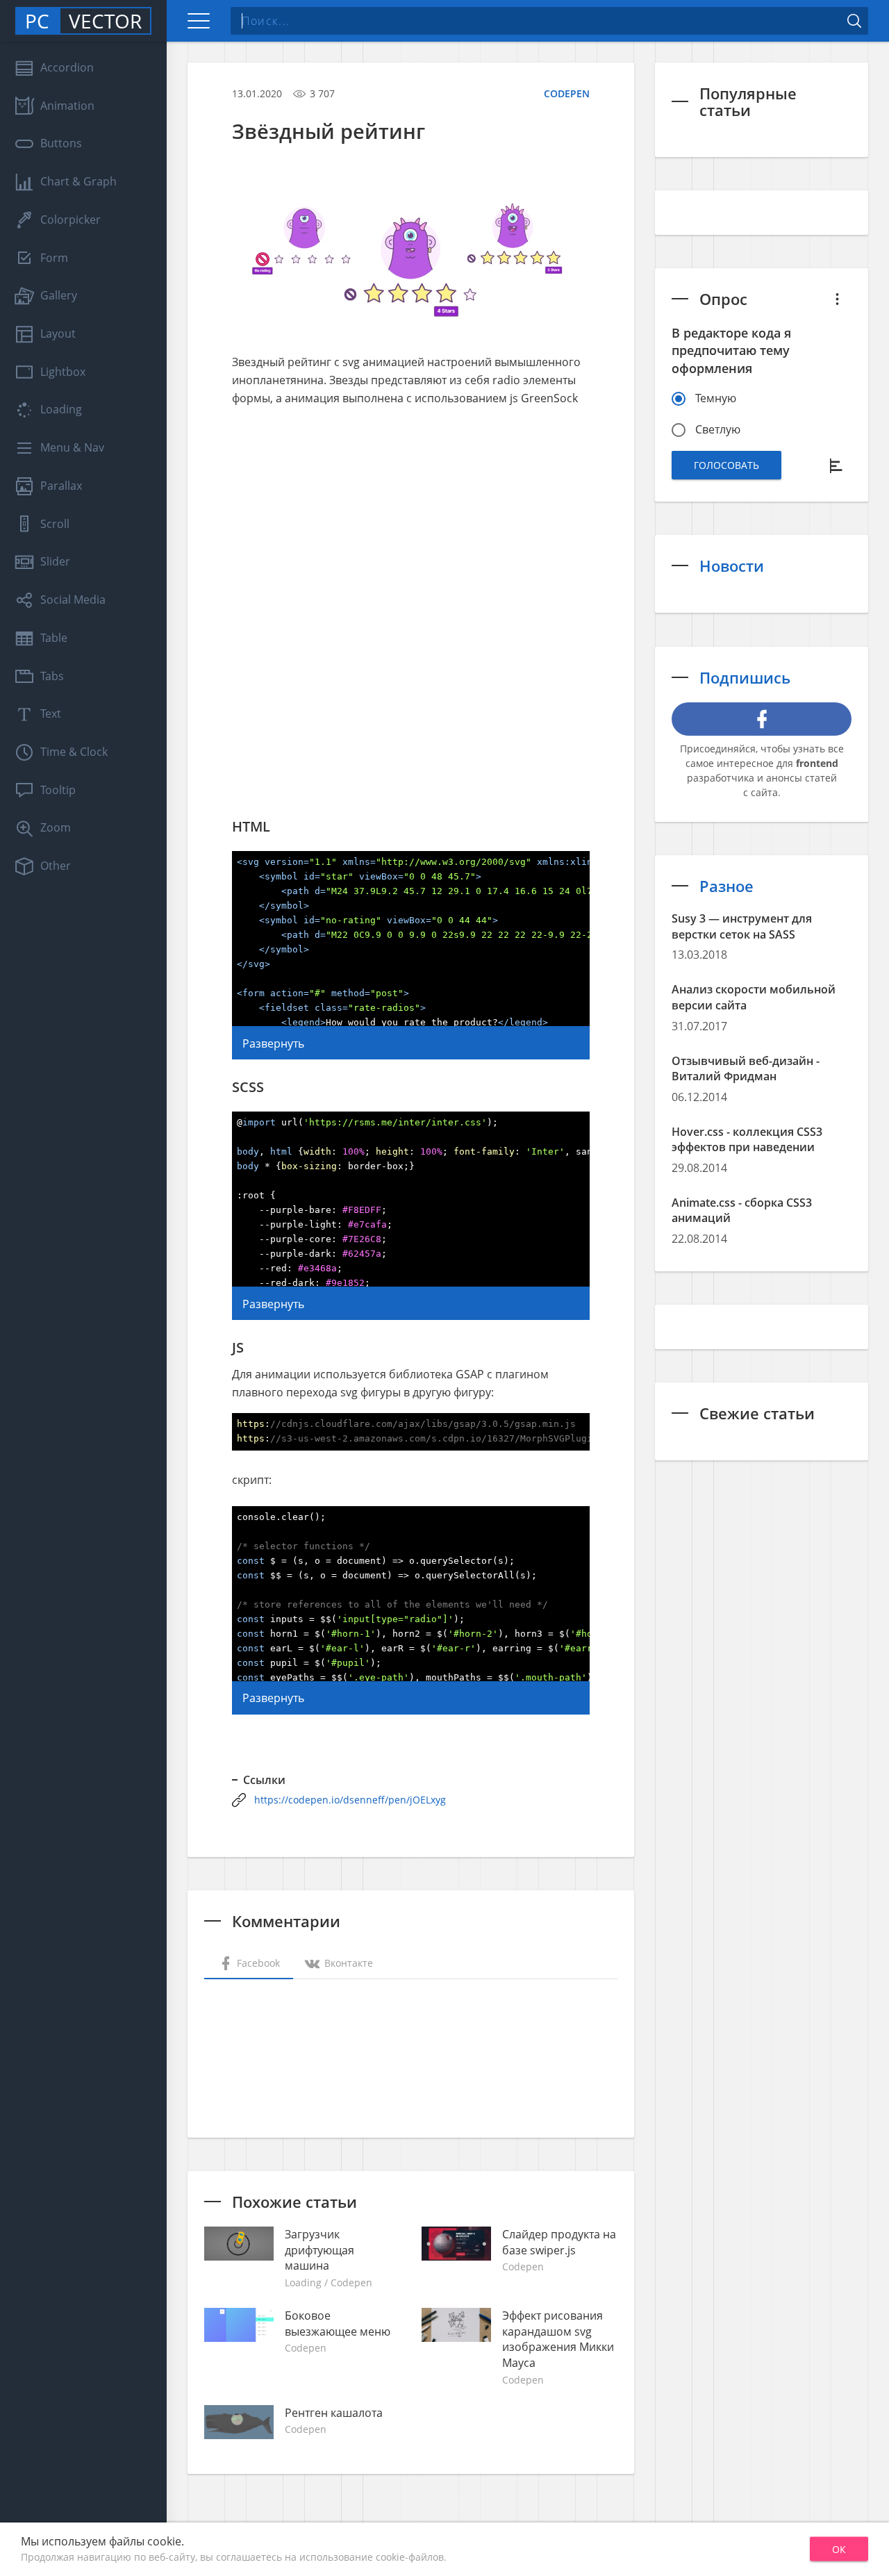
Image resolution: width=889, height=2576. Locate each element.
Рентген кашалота (334, 2413)
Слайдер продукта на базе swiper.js (559, 2242)
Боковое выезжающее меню (338, 2323)
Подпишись (745, 677)
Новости (732, 565)
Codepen (567, 93)
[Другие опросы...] (838, 299)
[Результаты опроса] (838, 465)
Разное (726, 886)
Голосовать (726, 465)
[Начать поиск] (854, 21)
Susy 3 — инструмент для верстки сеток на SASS (742, 926)
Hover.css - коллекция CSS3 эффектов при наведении (747, 1140)
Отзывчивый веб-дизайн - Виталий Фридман (746, 1069)
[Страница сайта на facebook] (762, 719)
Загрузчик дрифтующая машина (319, 2250)
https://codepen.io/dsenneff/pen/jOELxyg (350, 1800)
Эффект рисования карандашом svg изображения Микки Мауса (558, 2339)
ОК (839, 2549)
